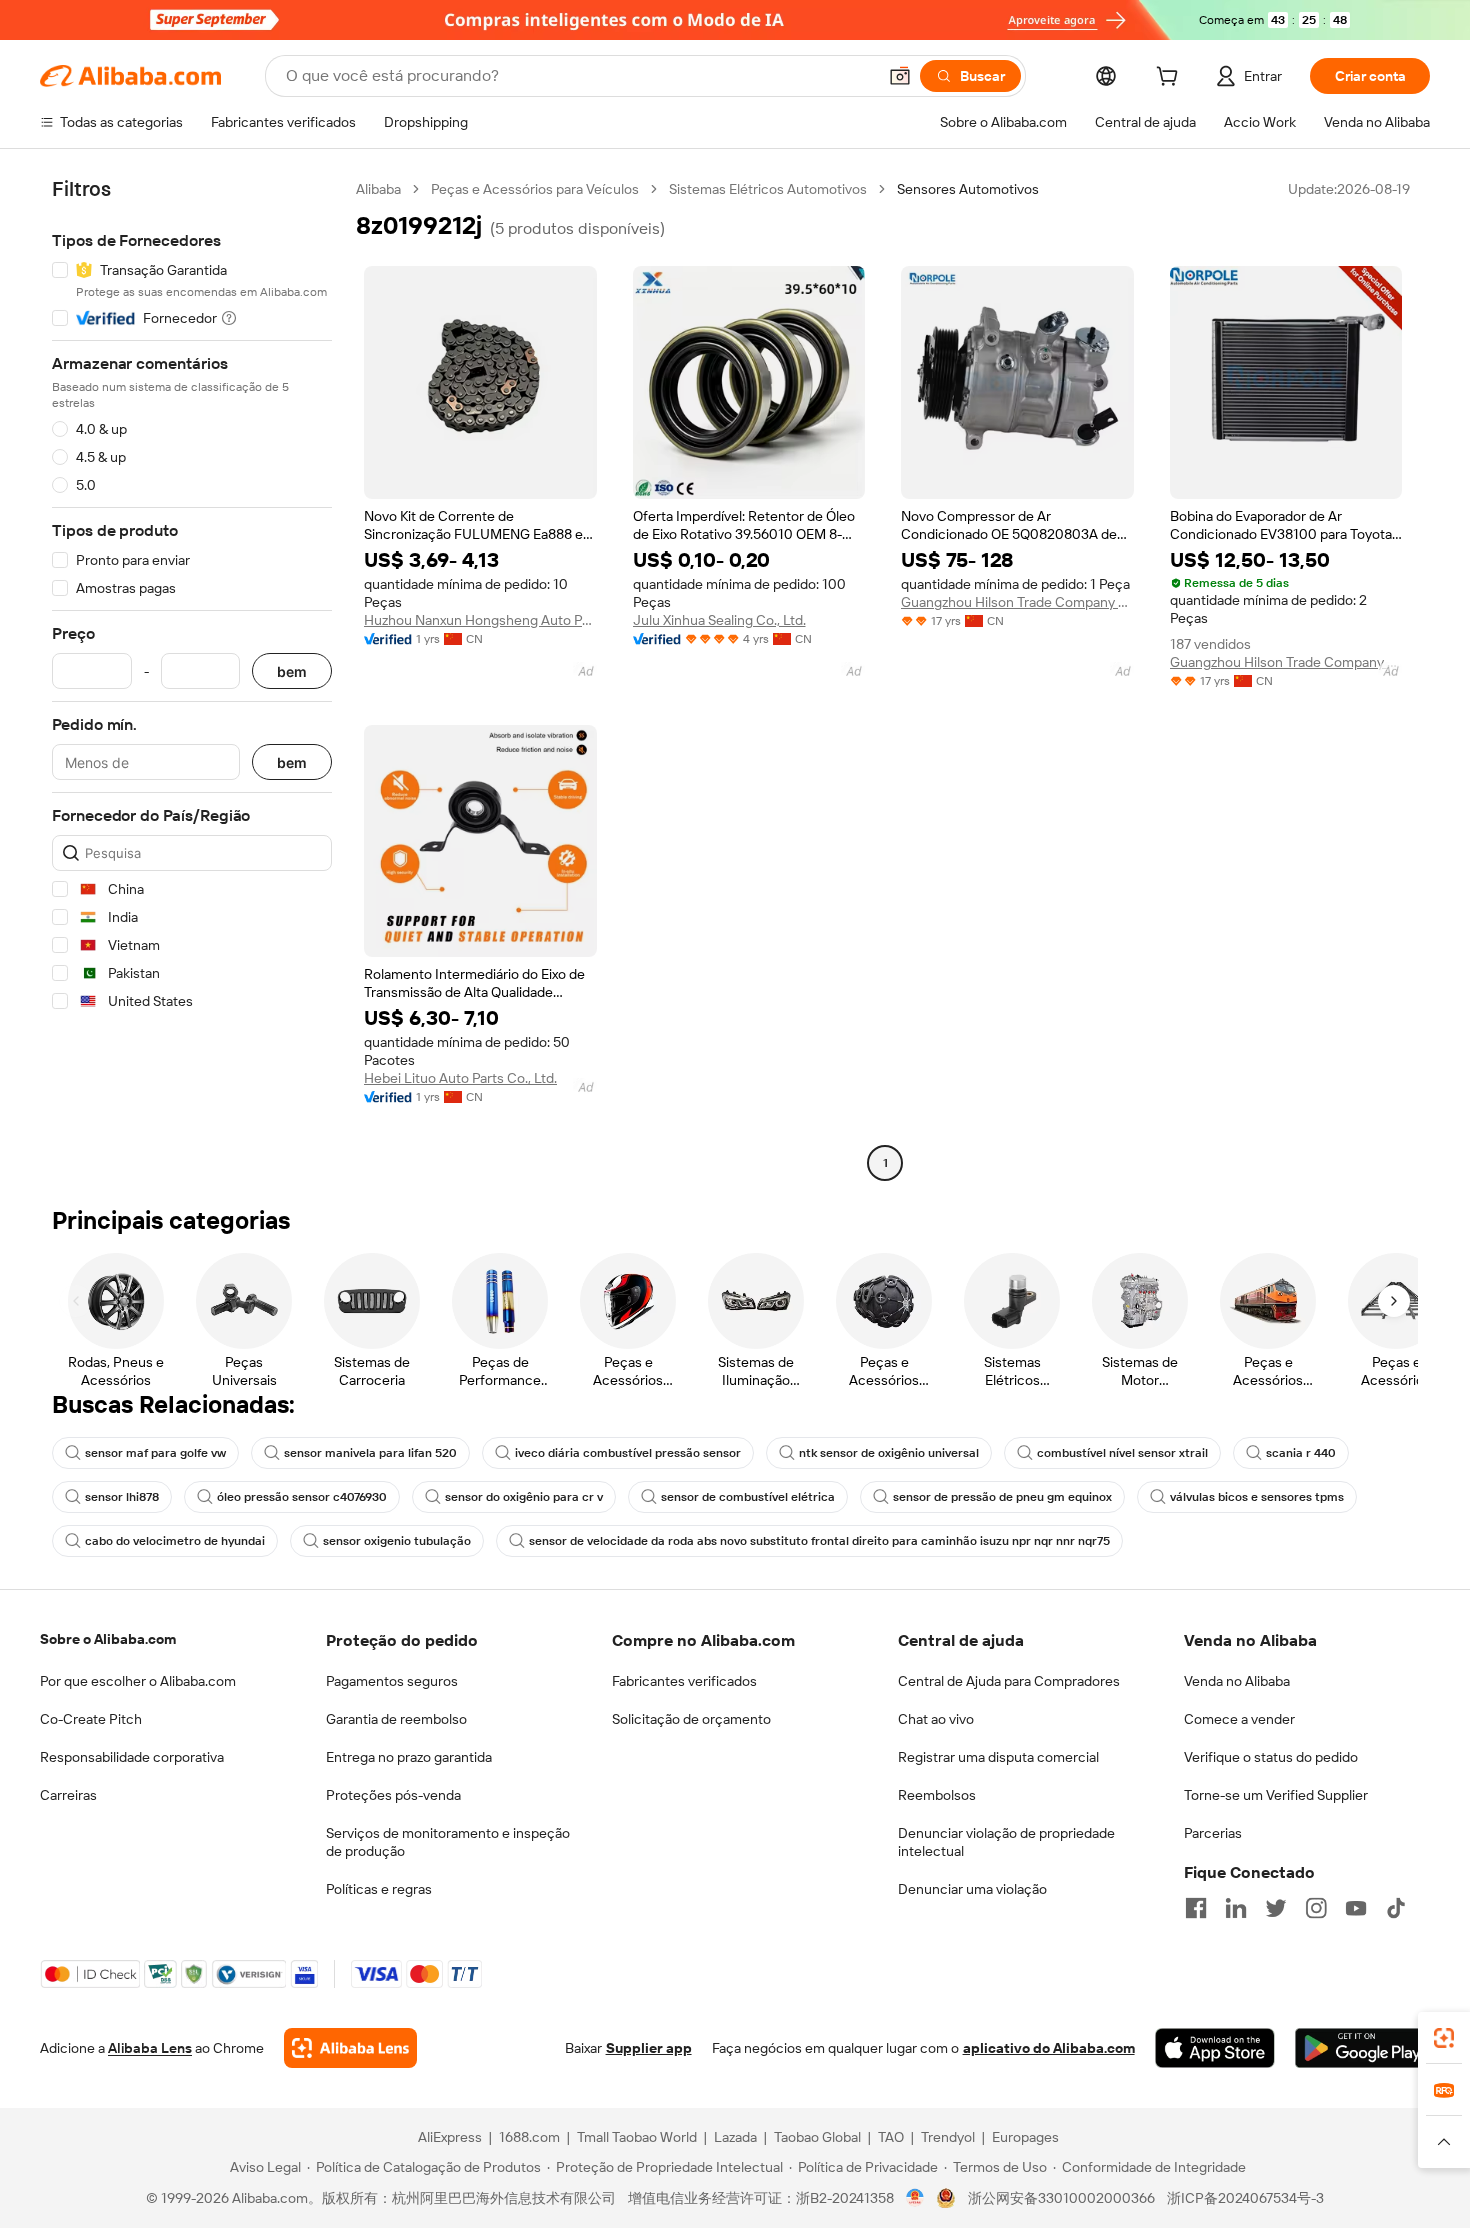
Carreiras (68, 1795)
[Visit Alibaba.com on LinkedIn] (1236, 1908)
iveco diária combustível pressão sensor (628, 1453)
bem (292, 671)
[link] (1444, 2038)
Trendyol (948, 2137)
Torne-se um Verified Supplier (1276, 1795)
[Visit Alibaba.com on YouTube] (1356, 1908)
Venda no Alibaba (1237, 1681)
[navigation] (192, 678)
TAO (891, 2137)
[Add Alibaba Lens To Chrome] (350, 2048)
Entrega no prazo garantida (409, 1757)
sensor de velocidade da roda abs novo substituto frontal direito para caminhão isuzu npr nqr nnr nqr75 (819, 1541)
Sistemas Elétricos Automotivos (768, 189)
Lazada (735, 2137)
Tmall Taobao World (637, 2137)
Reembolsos (937, 1795)
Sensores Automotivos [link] (968, 189)
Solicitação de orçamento (691, 1719)
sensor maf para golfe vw (155, 1453)
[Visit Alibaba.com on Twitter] (1276, 1908)
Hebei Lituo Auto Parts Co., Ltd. (460, 1078)
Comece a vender (1239, 1719)
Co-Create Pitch (91, 1719)
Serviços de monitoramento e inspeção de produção (448, 1842)
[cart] (1171, 79)
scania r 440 (1301, 1453)
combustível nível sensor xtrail (1122, 1453)
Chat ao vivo (936, 1719)
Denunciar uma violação (972, 1889)
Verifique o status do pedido (1271, 1757)
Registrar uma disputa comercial (998, 1757)
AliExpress (450, 2137)
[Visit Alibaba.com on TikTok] (1396, 1908)
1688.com (529, 2137)
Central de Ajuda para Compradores (1009, 1681)
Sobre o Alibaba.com (108, 1639)
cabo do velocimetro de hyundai (175, 1541)
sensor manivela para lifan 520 (370, 1453)
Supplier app (649, 2048)
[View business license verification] (915, 2198)
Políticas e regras (379, 1889)
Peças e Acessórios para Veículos (535, 189)
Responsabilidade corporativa (132, 1757)
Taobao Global (817, 2137)
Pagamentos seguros (392, 1681)
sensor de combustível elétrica (748, 1497)
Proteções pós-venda (393, 1795)
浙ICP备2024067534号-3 (1245, 2198)
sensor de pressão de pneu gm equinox (1002, 1497)
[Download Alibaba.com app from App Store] (1215, 2048)
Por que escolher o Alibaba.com (138, 1681)
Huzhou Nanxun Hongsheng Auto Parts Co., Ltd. (480, 620)
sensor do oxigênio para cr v (524, 1497)
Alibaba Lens (150, 2048)
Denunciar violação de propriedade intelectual (1006, 1842)
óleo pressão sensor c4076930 (302, 1497)
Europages (1025, 2137)
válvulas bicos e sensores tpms (1257, 1497)
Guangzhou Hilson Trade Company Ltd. (1017, 602)
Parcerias (1213, 1833)
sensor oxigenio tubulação (397, 1541)
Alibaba (378, 189)
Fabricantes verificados (684, 1681)
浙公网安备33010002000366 (1061, 2198)
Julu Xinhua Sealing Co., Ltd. (719, 620)
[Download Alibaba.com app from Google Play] (1362, 2048)
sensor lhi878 (122, 1497)
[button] (900, 76)
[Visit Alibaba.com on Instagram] (1316, 1908)
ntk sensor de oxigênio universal (889, 1453)
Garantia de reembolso (396, 1719)
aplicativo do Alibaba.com (1049, 2048)
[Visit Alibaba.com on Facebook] (1196, 1908)
